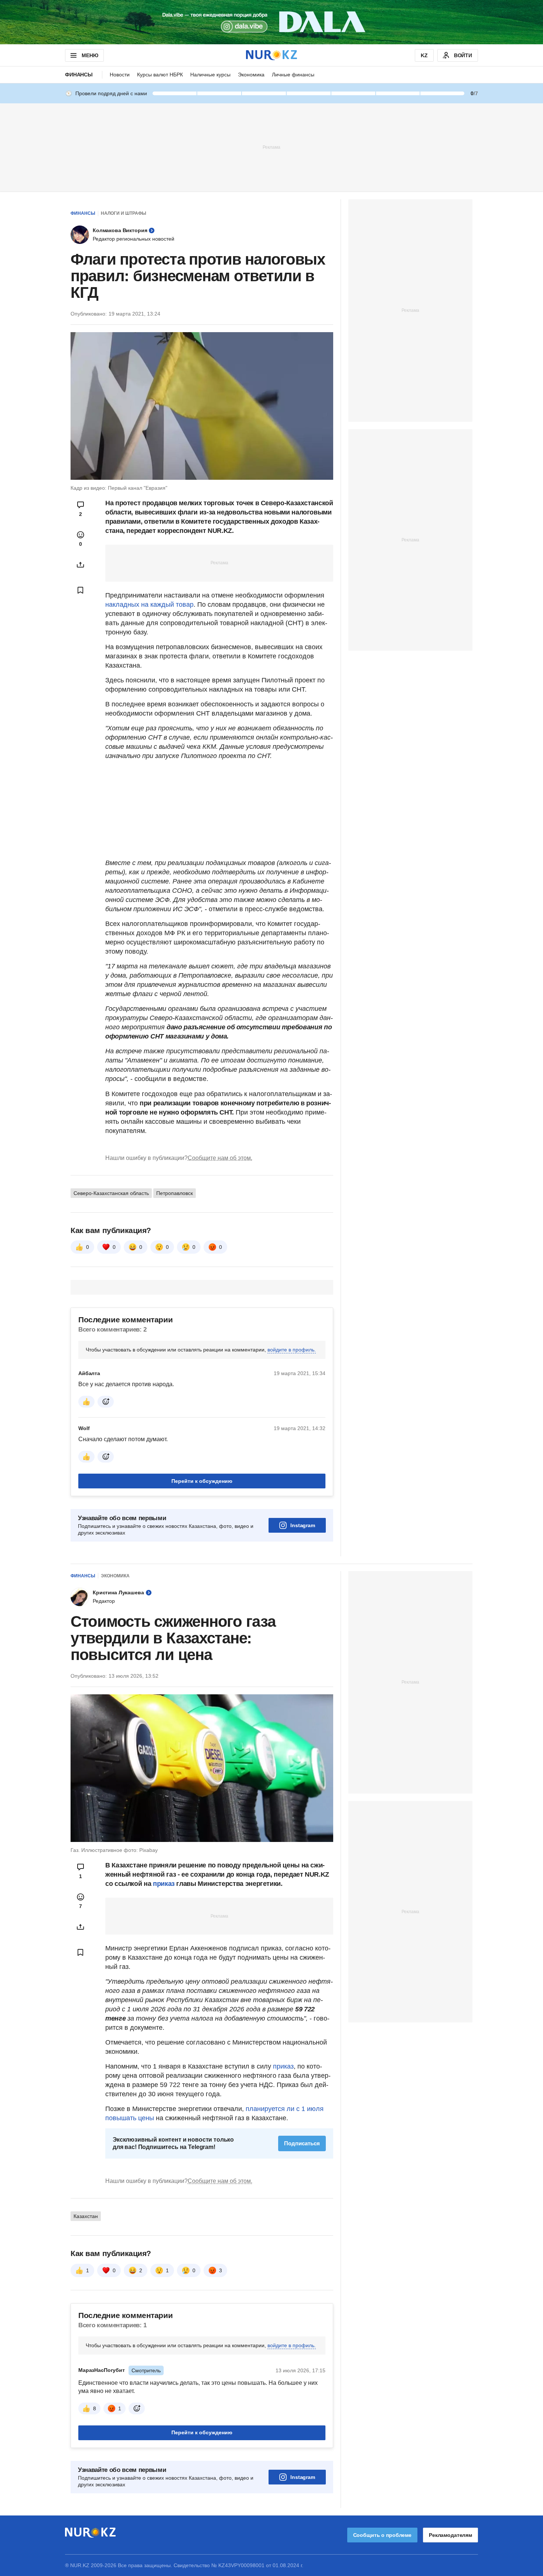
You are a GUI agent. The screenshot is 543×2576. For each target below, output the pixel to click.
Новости (120, 75)
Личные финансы (293, 75)
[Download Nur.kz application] (271, 22)
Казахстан (86, 2216)
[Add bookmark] (81, 590)
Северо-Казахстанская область (111, 1193)
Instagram (303, 1525)
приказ (164, 1884)
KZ (424, 55)
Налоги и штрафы (124, 213)
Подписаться (302, 2143)
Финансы (79, 75)
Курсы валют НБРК (160, 75)
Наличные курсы (210, 75)
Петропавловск (175, 1193)
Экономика (251, 75)
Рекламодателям (450, 2535)
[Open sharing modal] (81, 565)
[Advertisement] (271, 147)
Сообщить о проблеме (382, 2535)
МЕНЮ (90, 55)
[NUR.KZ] (271, 55)
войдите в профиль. (292, 1350)
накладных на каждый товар (149, 605)
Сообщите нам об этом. (220, 1158)
